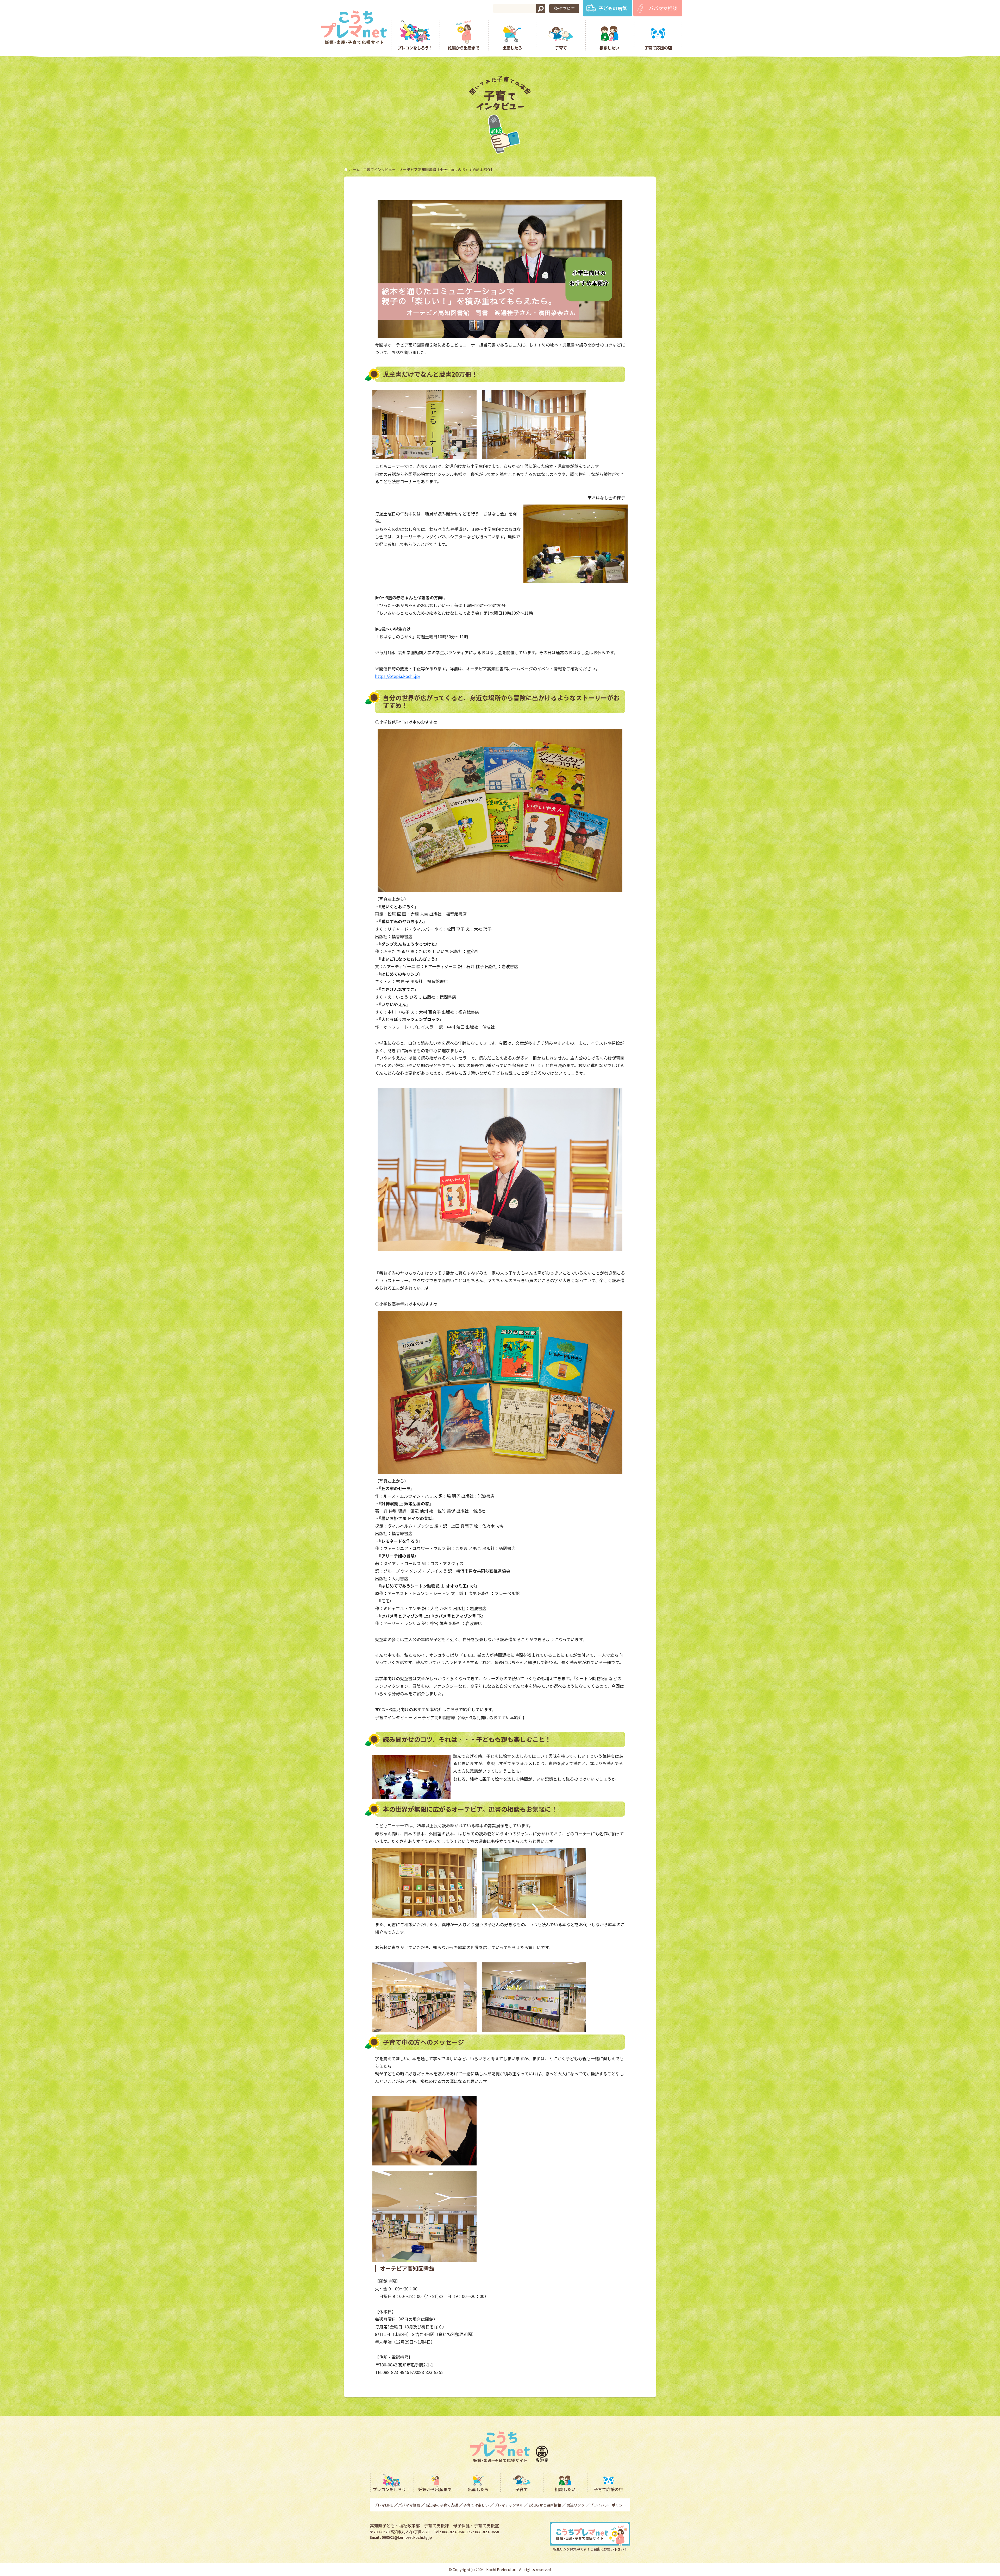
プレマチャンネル (509, 2505)
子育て (561, 48)
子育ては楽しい (476, 2505)
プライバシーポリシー (608, 2505)
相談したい (609, 48)
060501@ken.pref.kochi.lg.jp (407, 2537)
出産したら (512, 48)
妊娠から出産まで (464, 48)
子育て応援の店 (658, 48)
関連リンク (576, 2505)
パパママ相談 (663, 8)
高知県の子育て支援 (442, 2505)
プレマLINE (383, 2505)
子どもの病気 (613, 8)
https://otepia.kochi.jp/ (398, 676)
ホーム (354, 169)
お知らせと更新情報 (545, 2505)
